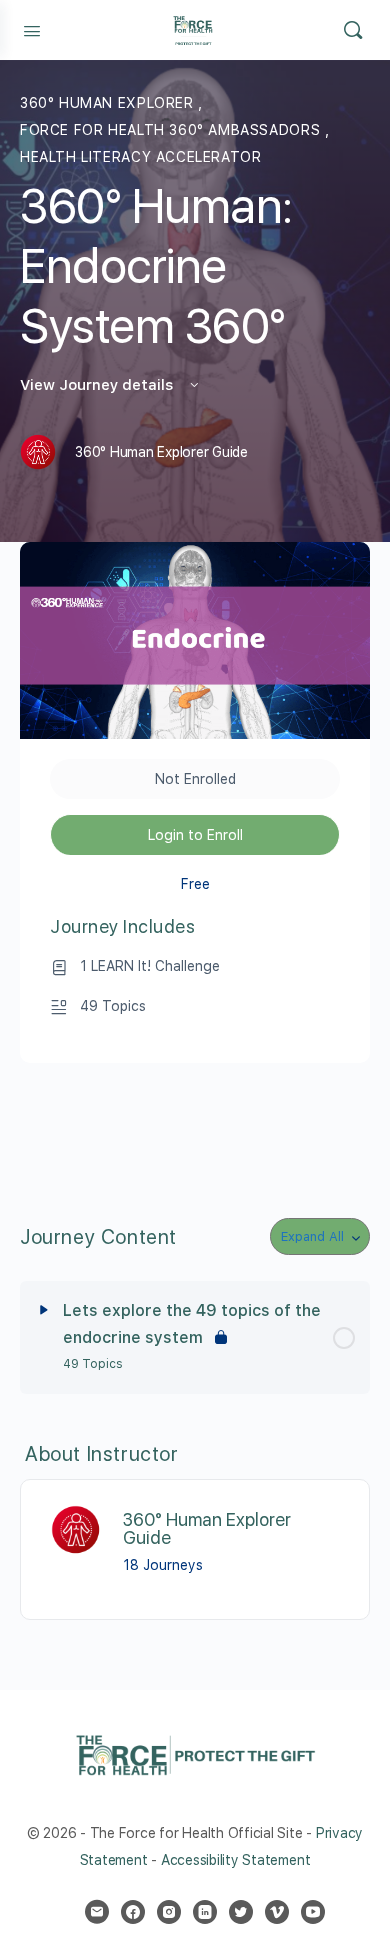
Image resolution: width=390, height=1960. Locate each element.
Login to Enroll (195, 835)
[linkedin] (205, 1912)
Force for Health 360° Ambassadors (172, 130)
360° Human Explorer (109, 103)
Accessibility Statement (235, 1860)
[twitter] (241, 1912)
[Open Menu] (32, 29)
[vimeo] (277, 1912)
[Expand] (44, 1310)
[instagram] (169, 1912)
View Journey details (98, 385)
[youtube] (313, 1912)
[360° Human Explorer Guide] (77, 1529)
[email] (97, 1912)
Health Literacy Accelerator (140, 157)
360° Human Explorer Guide (207, 1528)
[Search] (353, 30)
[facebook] (133, 1912)
